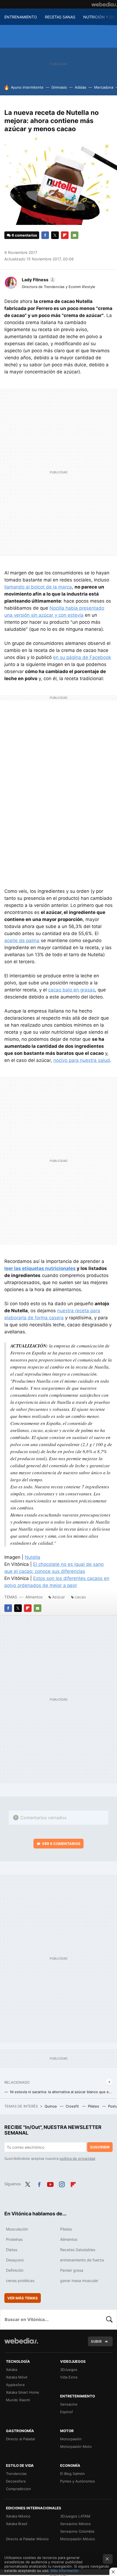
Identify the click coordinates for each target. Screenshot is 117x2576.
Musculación (17, 2229)
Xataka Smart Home (23, 2392)
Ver (61, 1844)
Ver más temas (23, 2298)
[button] (38, 280)
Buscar (109, 2319)
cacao (80, 1597)
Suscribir (100, 2147)
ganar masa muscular (79, 2281)
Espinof (67, 2412)
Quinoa (51, 2106)
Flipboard (65, 235)
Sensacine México (76, 2524)
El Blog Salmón (73, 2474)
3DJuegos (69, 2370)
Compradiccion (19, 2489)
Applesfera (15, 2385)
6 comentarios (24, 235)
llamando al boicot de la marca (38, 587)
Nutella (33, 1557)
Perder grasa (72, 2270)
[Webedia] (104, 4)
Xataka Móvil (17, 2377)
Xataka (12, 2370)
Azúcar (59, 1597)
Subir (96, 2341)
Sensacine (69, 2404)
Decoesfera (16, 2481)
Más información (65, 2571)
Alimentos (34, 1597)
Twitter (55, 235)
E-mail (75, 235)
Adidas (81, 87)
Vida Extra (69, 2377)
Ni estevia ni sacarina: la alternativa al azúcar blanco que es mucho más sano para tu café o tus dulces (61, 2092)
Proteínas (14, 2239)
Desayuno (15, 2260)
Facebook (45, 235)
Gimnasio (59, 87)
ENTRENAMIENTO (21, 17)
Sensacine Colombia (77, 2531)
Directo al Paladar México (27, 2539)
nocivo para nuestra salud (82, 1060)
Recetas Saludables (78, 2250)
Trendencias (16, 2474)
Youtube (50, 2183)
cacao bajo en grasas (72, 990)
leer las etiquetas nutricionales (40, 1268)
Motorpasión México (78, 2539)
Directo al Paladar (21, 2439)
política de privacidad (77, 2158)
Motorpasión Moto (76, 2446)
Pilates (94, 2106)
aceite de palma (22, 940)
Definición (15, 2270)
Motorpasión (71, 2439)
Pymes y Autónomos (78, 2481)
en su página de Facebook (82, 657)
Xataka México (18, 2516)
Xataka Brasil (17, 2524)
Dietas (12, 2250)
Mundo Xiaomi (18, 2400)
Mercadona (104, 87)
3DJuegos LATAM (75, 2516)
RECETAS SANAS (60, 17)
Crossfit (73, 2106)
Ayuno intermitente (27, 87)
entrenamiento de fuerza (82, 2260)
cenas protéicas (20, 2281)
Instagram (62, 2183)
